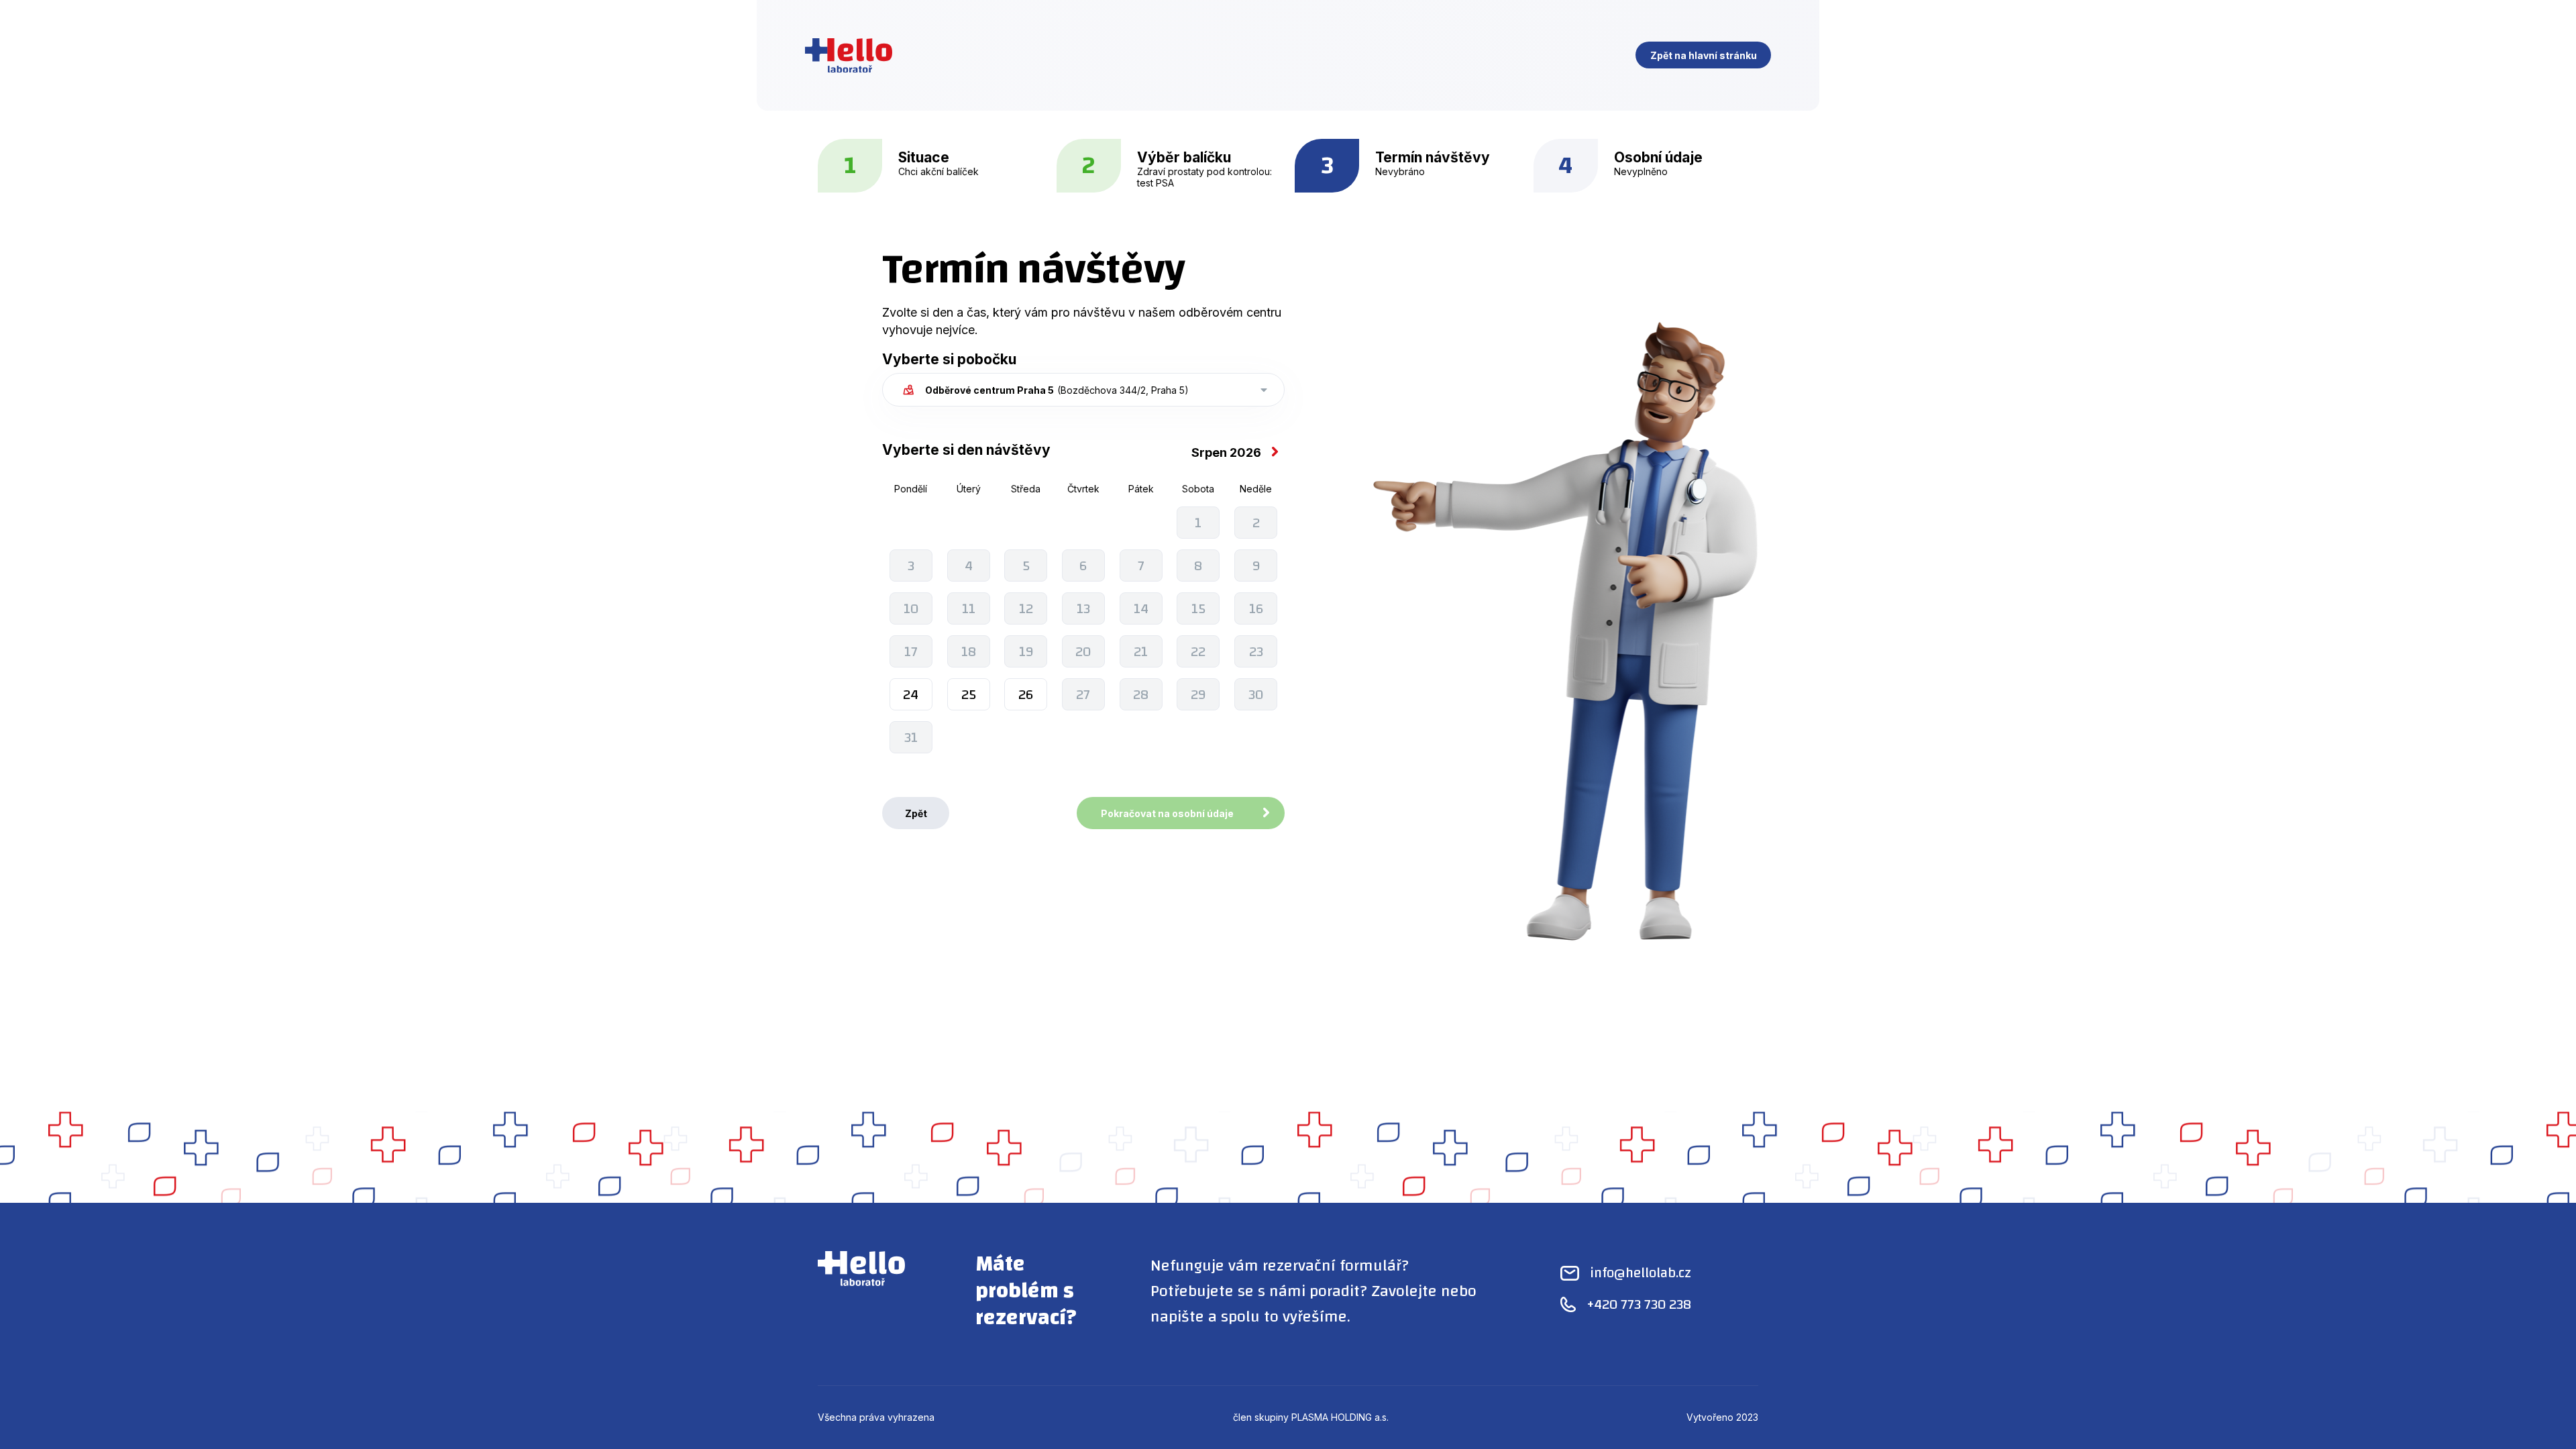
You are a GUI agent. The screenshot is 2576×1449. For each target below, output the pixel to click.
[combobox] (1083, 390)
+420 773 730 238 (1639, 1304)
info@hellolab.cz (1641, 1273)
